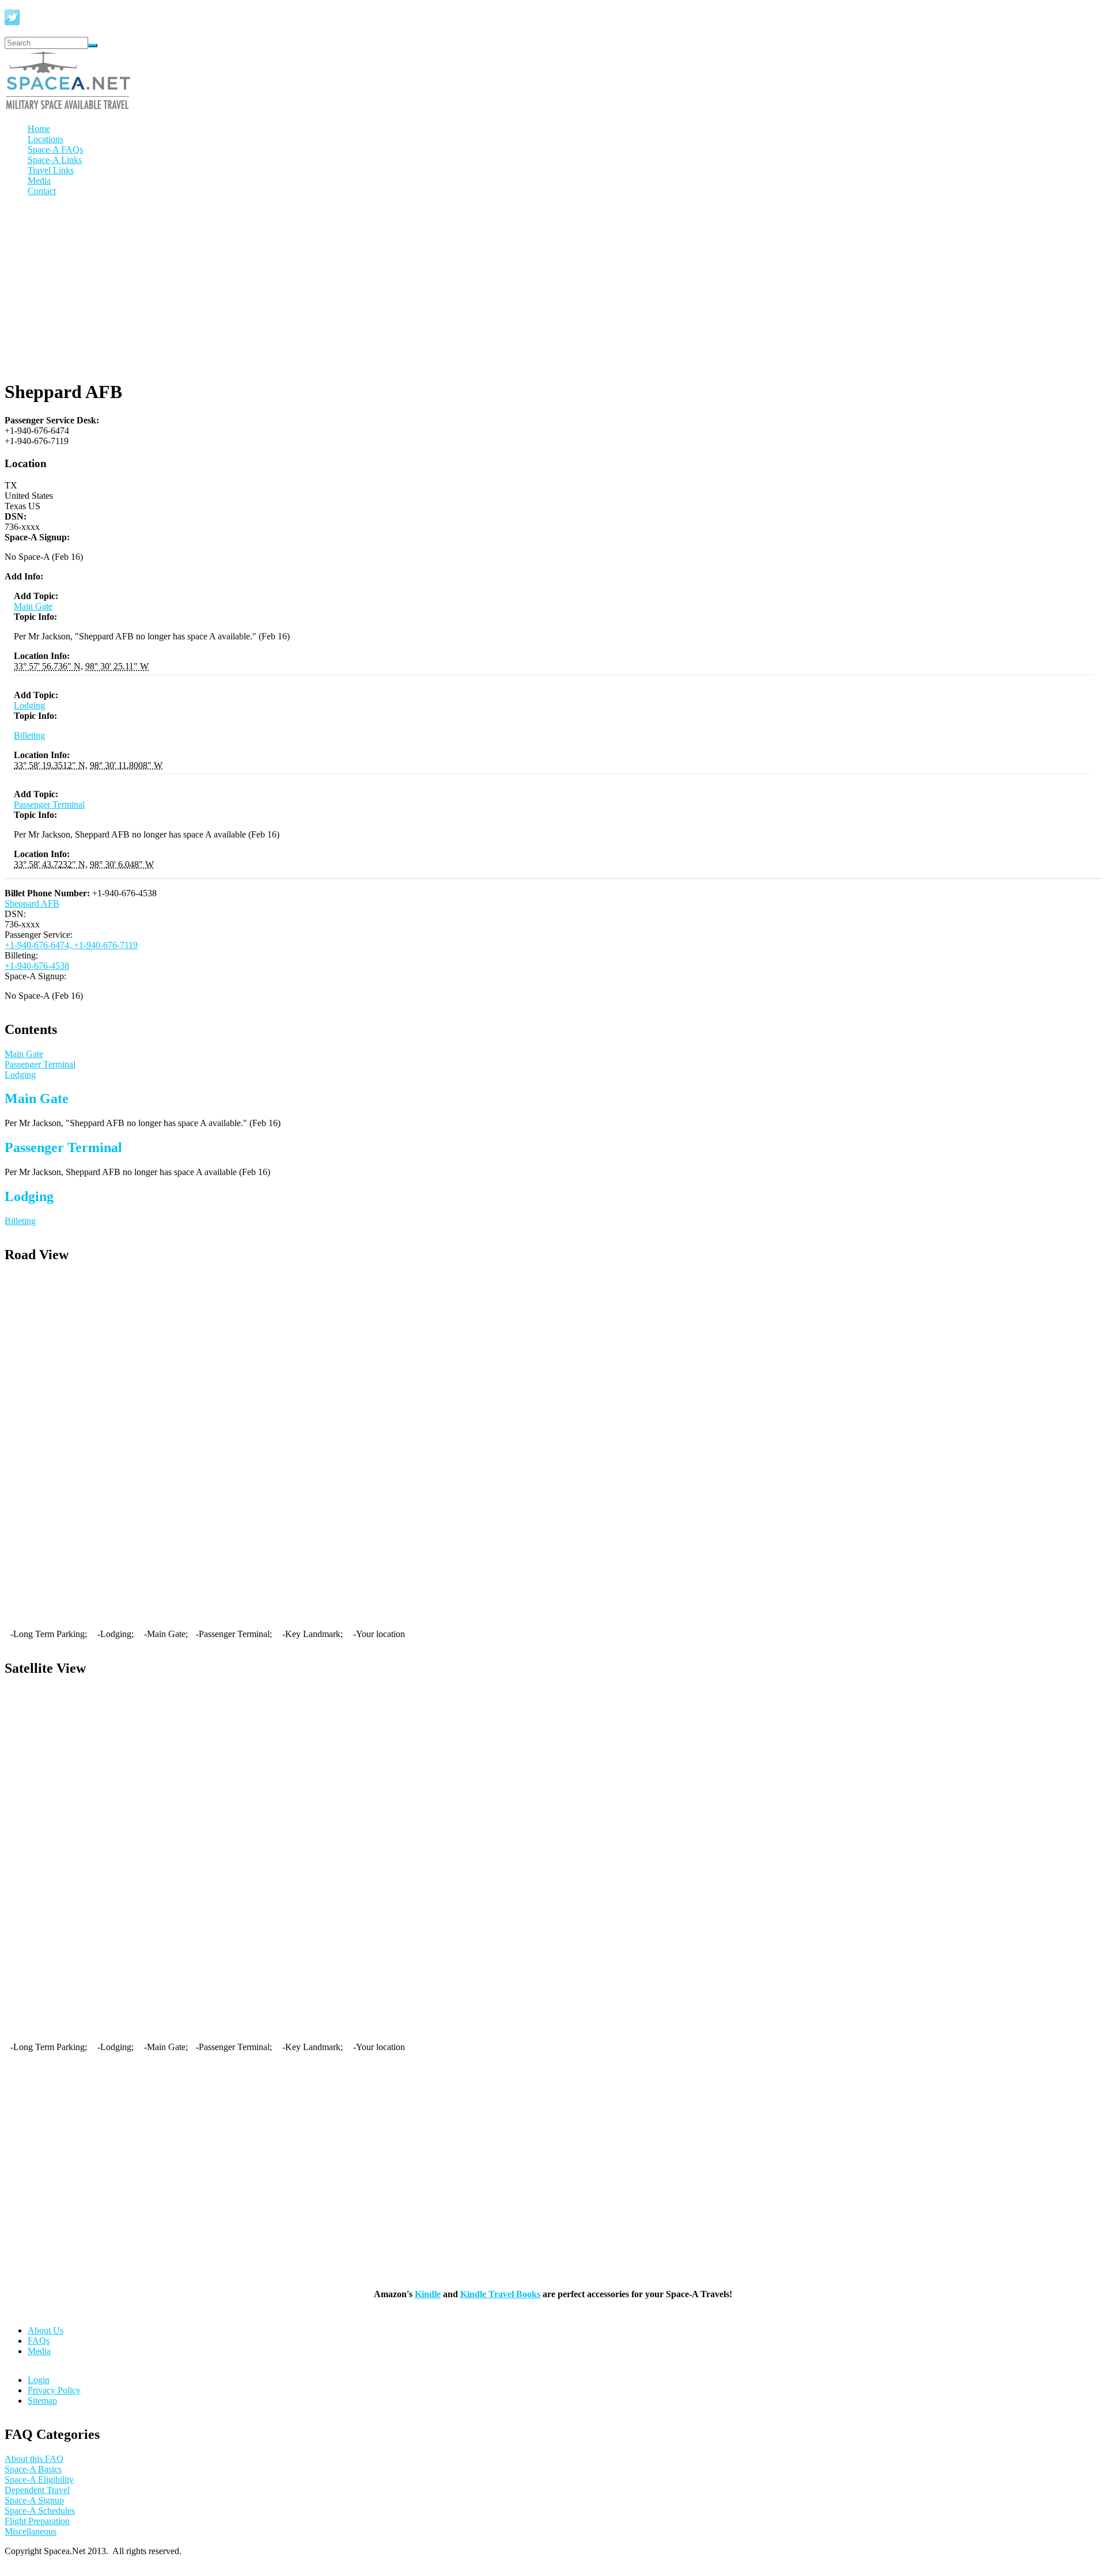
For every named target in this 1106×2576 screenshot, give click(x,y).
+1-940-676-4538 (37, 966)
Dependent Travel (37, 2490)
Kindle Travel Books (500, 2294)
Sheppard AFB (32, 904)
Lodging (29, 705)
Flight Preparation (37, 2521)
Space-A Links (55, 160)
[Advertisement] (553, 286)
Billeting (29, 735)
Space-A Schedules (40, 2511)
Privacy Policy (54, 2390)
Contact (42, 191)
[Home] (68, 109)
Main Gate (33, 606)
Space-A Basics (33, 2469)
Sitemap (42, 2401)
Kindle (428, 2294)
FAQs (39, 2341)
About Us (46, 2330)
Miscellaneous (31, 2531)
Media (39, 181)
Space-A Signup (34, 2500)
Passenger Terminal (49, 804)
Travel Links (51, 170)
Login (39, 2380)
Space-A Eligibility (39, 2480)
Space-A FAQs (55, 149)
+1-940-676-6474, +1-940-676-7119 (71, 945)
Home (39, 129)
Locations (46, 139)
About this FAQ (34, 2459)
